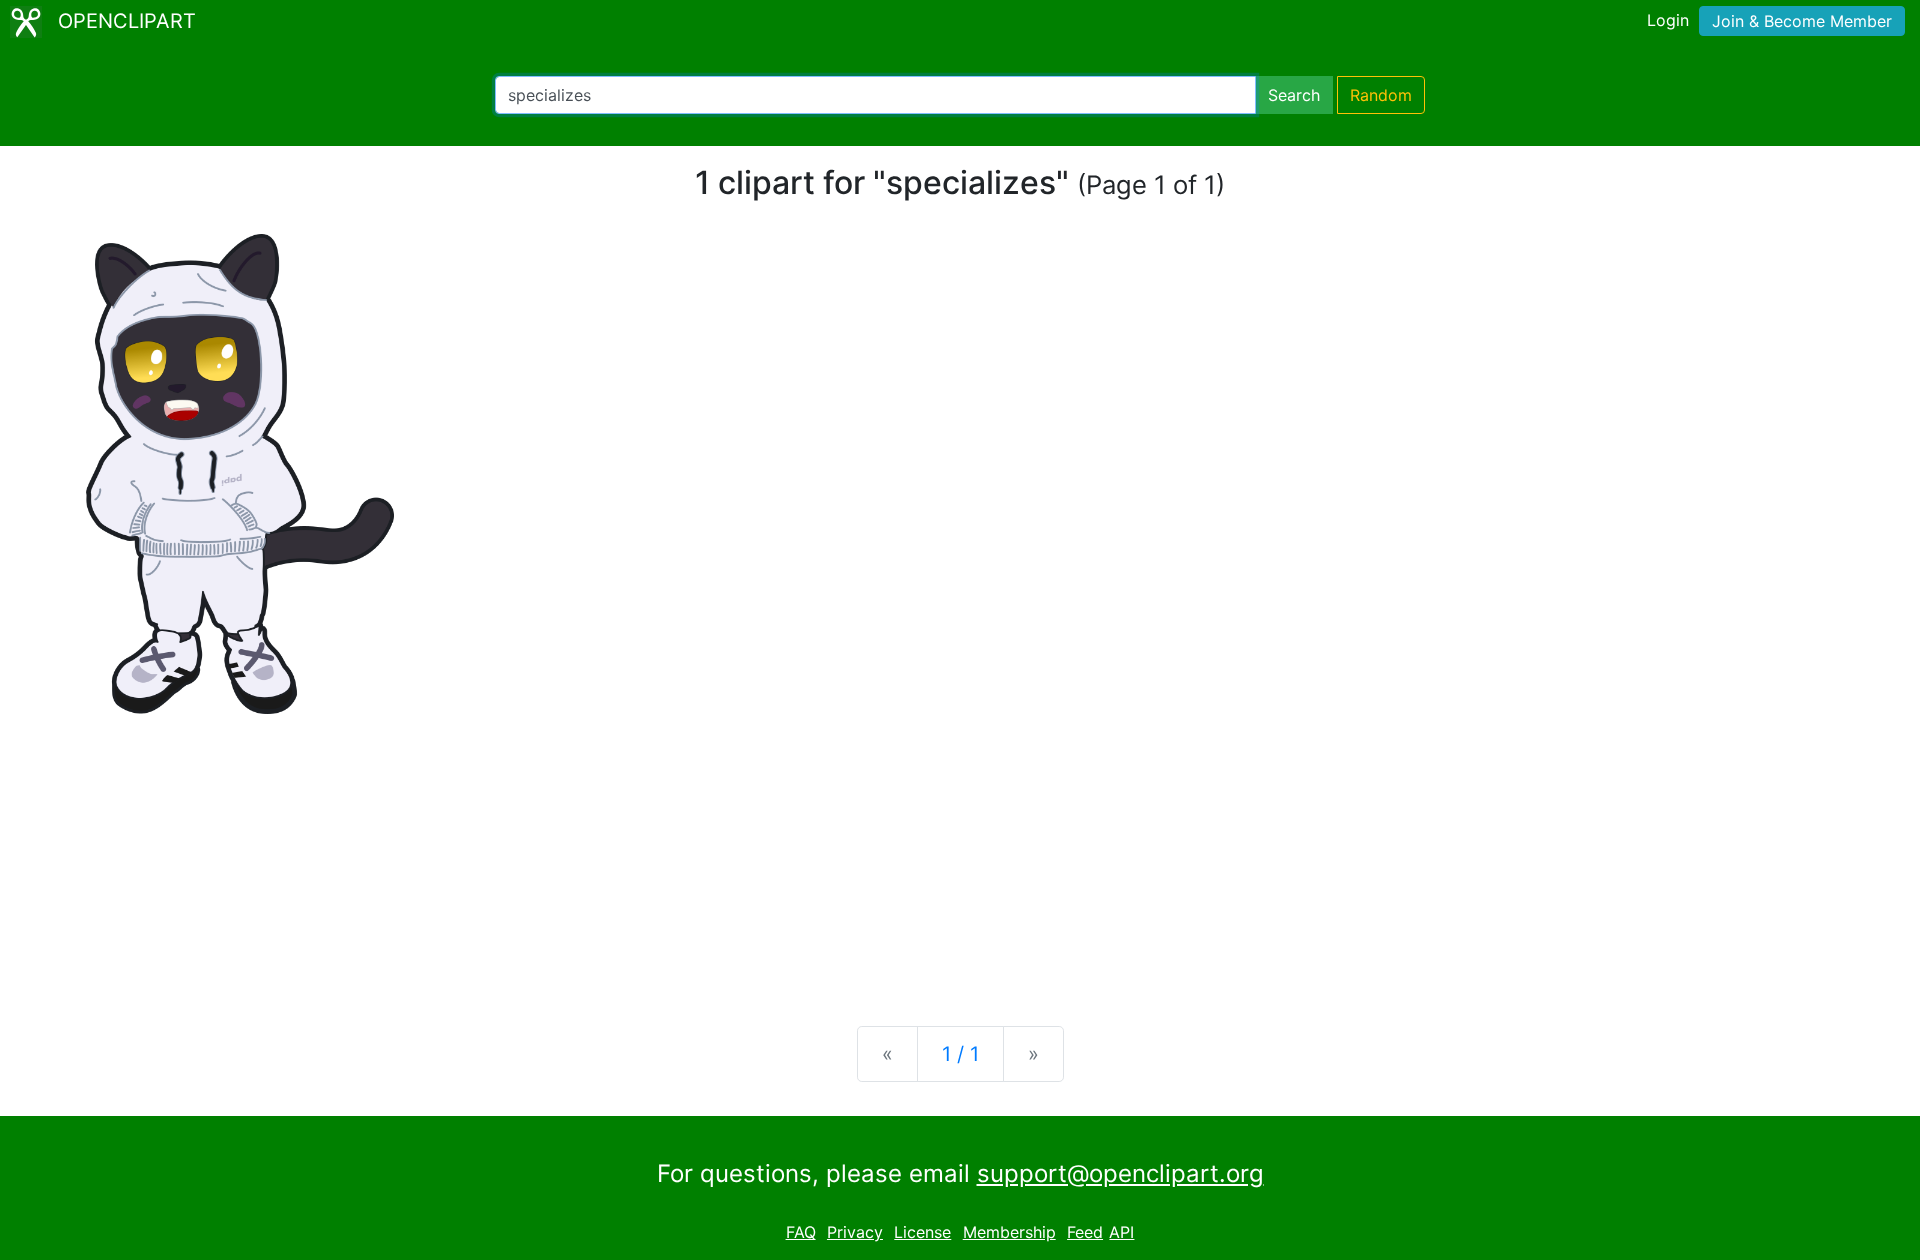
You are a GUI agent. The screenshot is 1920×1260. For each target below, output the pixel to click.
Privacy (855, 1232)
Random (1381, 95)
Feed (1085, 1232)
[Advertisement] (960, 854)
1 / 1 (960, 1054)
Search (1294, 95)
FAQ (801, 1232)
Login (1668, 20)
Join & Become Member (1802, 21)
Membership (1009, 1232)
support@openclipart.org (1120, 1173)
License (922, 1232)
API (1121, 1232)
